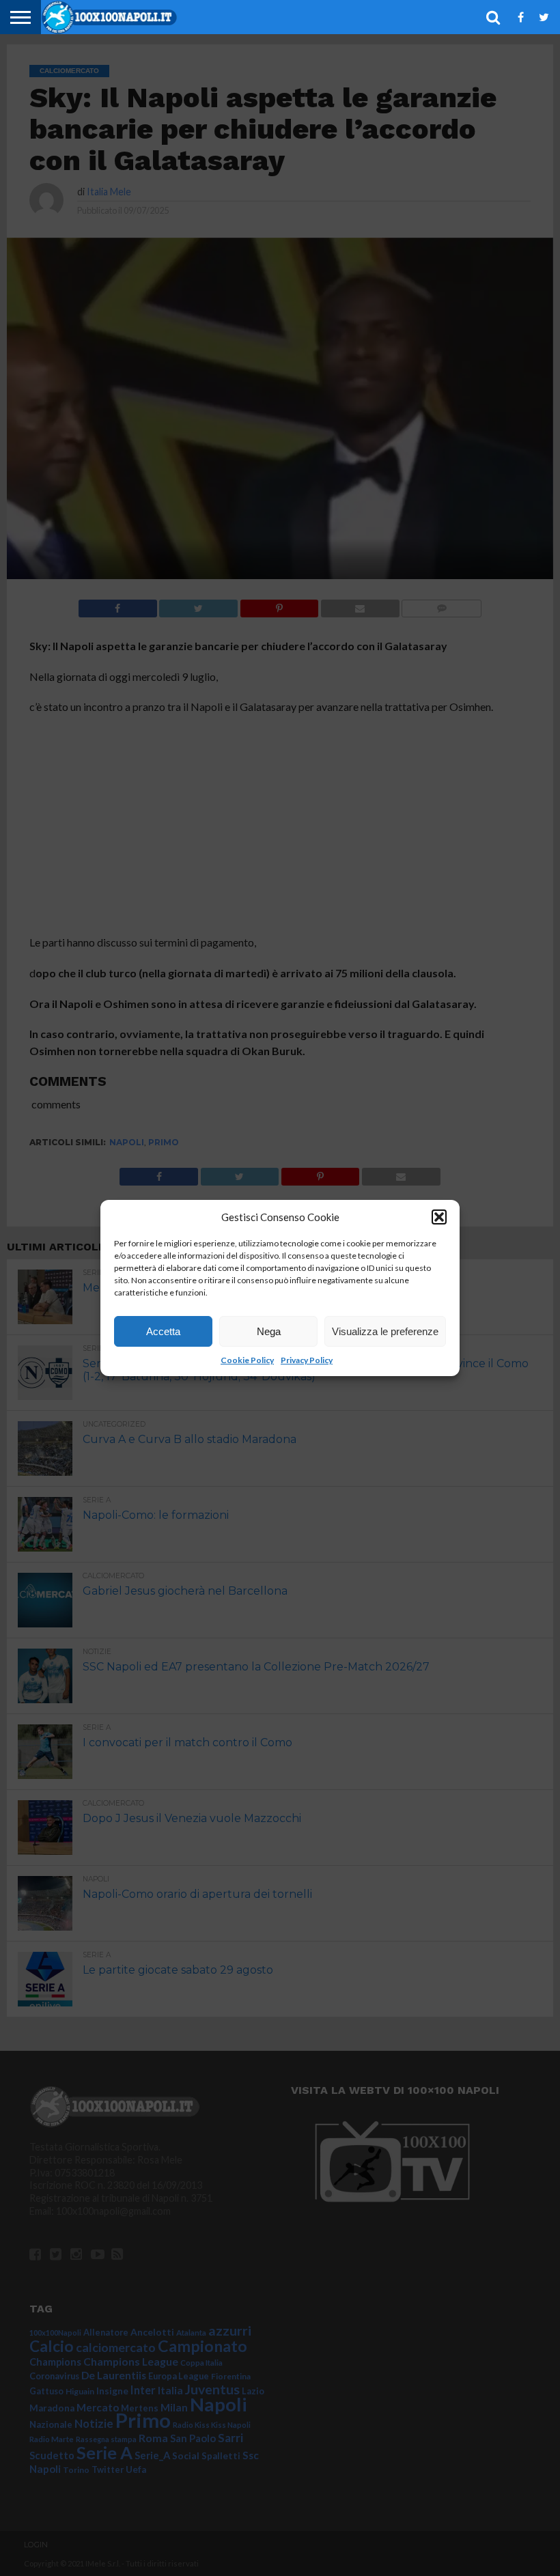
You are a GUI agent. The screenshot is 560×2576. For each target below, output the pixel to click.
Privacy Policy (307, 1360)
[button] (439, 1217)
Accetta (163, 1331)
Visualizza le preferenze (385, 1331)
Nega (269, 1331)
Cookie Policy (247, 1360)
